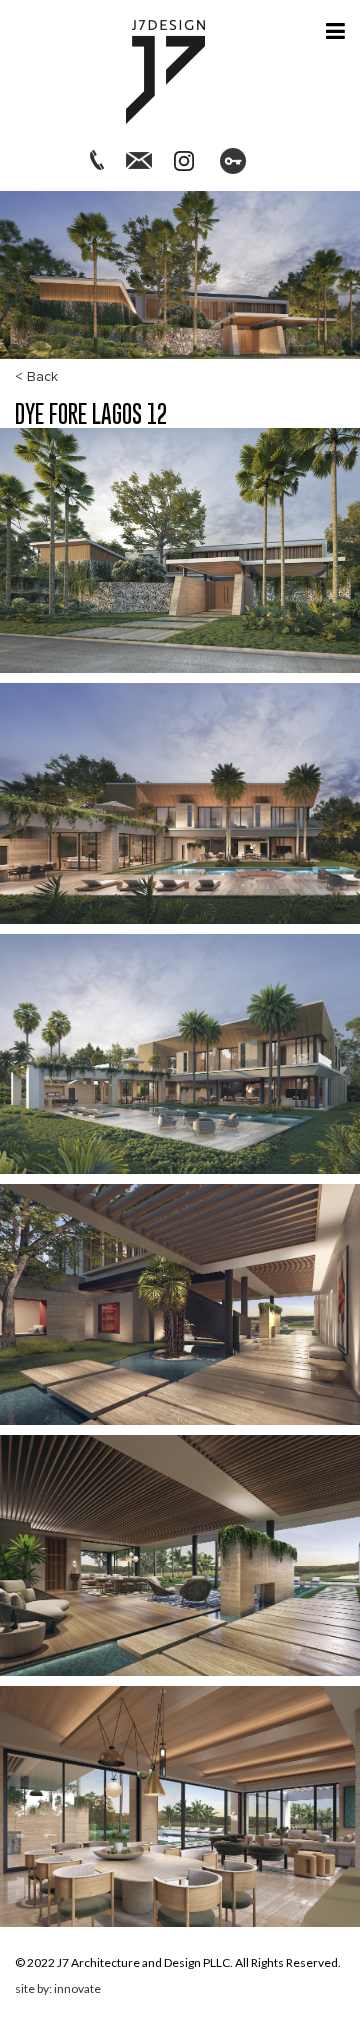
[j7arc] (165, 69)
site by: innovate (58, 1988)
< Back (36, 376)
